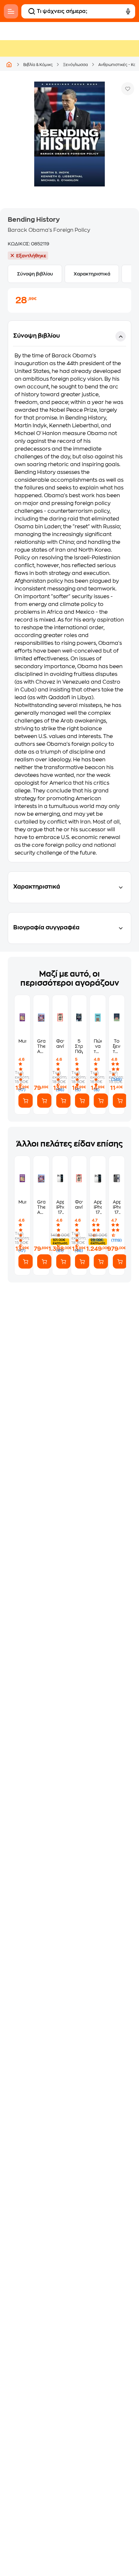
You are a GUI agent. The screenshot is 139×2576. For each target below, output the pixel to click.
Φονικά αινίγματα (60, 1044)
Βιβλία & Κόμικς (38, 65)
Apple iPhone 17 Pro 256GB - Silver (98, 1207)
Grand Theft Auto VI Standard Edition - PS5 (41, 1046)
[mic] (128, 11)
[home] (9, 64)
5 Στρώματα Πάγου (79, 1046)
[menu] (11, 11)
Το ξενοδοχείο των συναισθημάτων (117, 1046)
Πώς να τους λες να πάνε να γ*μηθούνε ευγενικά (98, 1046)
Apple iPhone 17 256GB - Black (117, 1207)
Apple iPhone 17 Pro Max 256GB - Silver (60, 1207)
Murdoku (22, 1041)
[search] (32, 11)
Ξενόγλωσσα (75, 65)
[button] (69, 591)
